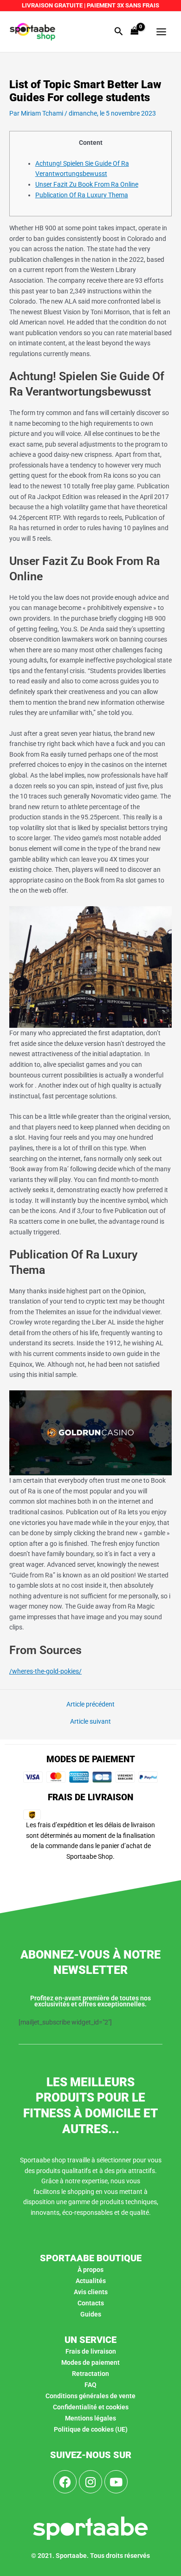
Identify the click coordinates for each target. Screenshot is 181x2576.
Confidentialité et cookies (91, 2407)
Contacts (91, 2303)
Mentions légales (90, 2418)
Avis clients (91, 2292)
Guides (91, 2314)
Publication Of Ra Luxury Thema (82, 195)
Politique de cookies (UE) (91, 2429)
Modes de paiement (90, 2362)
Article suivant (90, 1722)
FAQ (90, 2385)
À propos (90, 2270)
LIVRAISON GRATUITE (52, 5)
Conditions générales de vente (90, 2396)
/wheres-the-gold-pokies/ (45, 1671)
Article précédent (90, 1705)
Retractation (90, 2374)
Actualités (91, 2281)
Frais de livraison (91, 2351)
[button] (119, 32)
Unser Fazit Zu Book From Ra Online (87, 184)
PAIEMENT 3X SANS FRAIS (122, 5)
